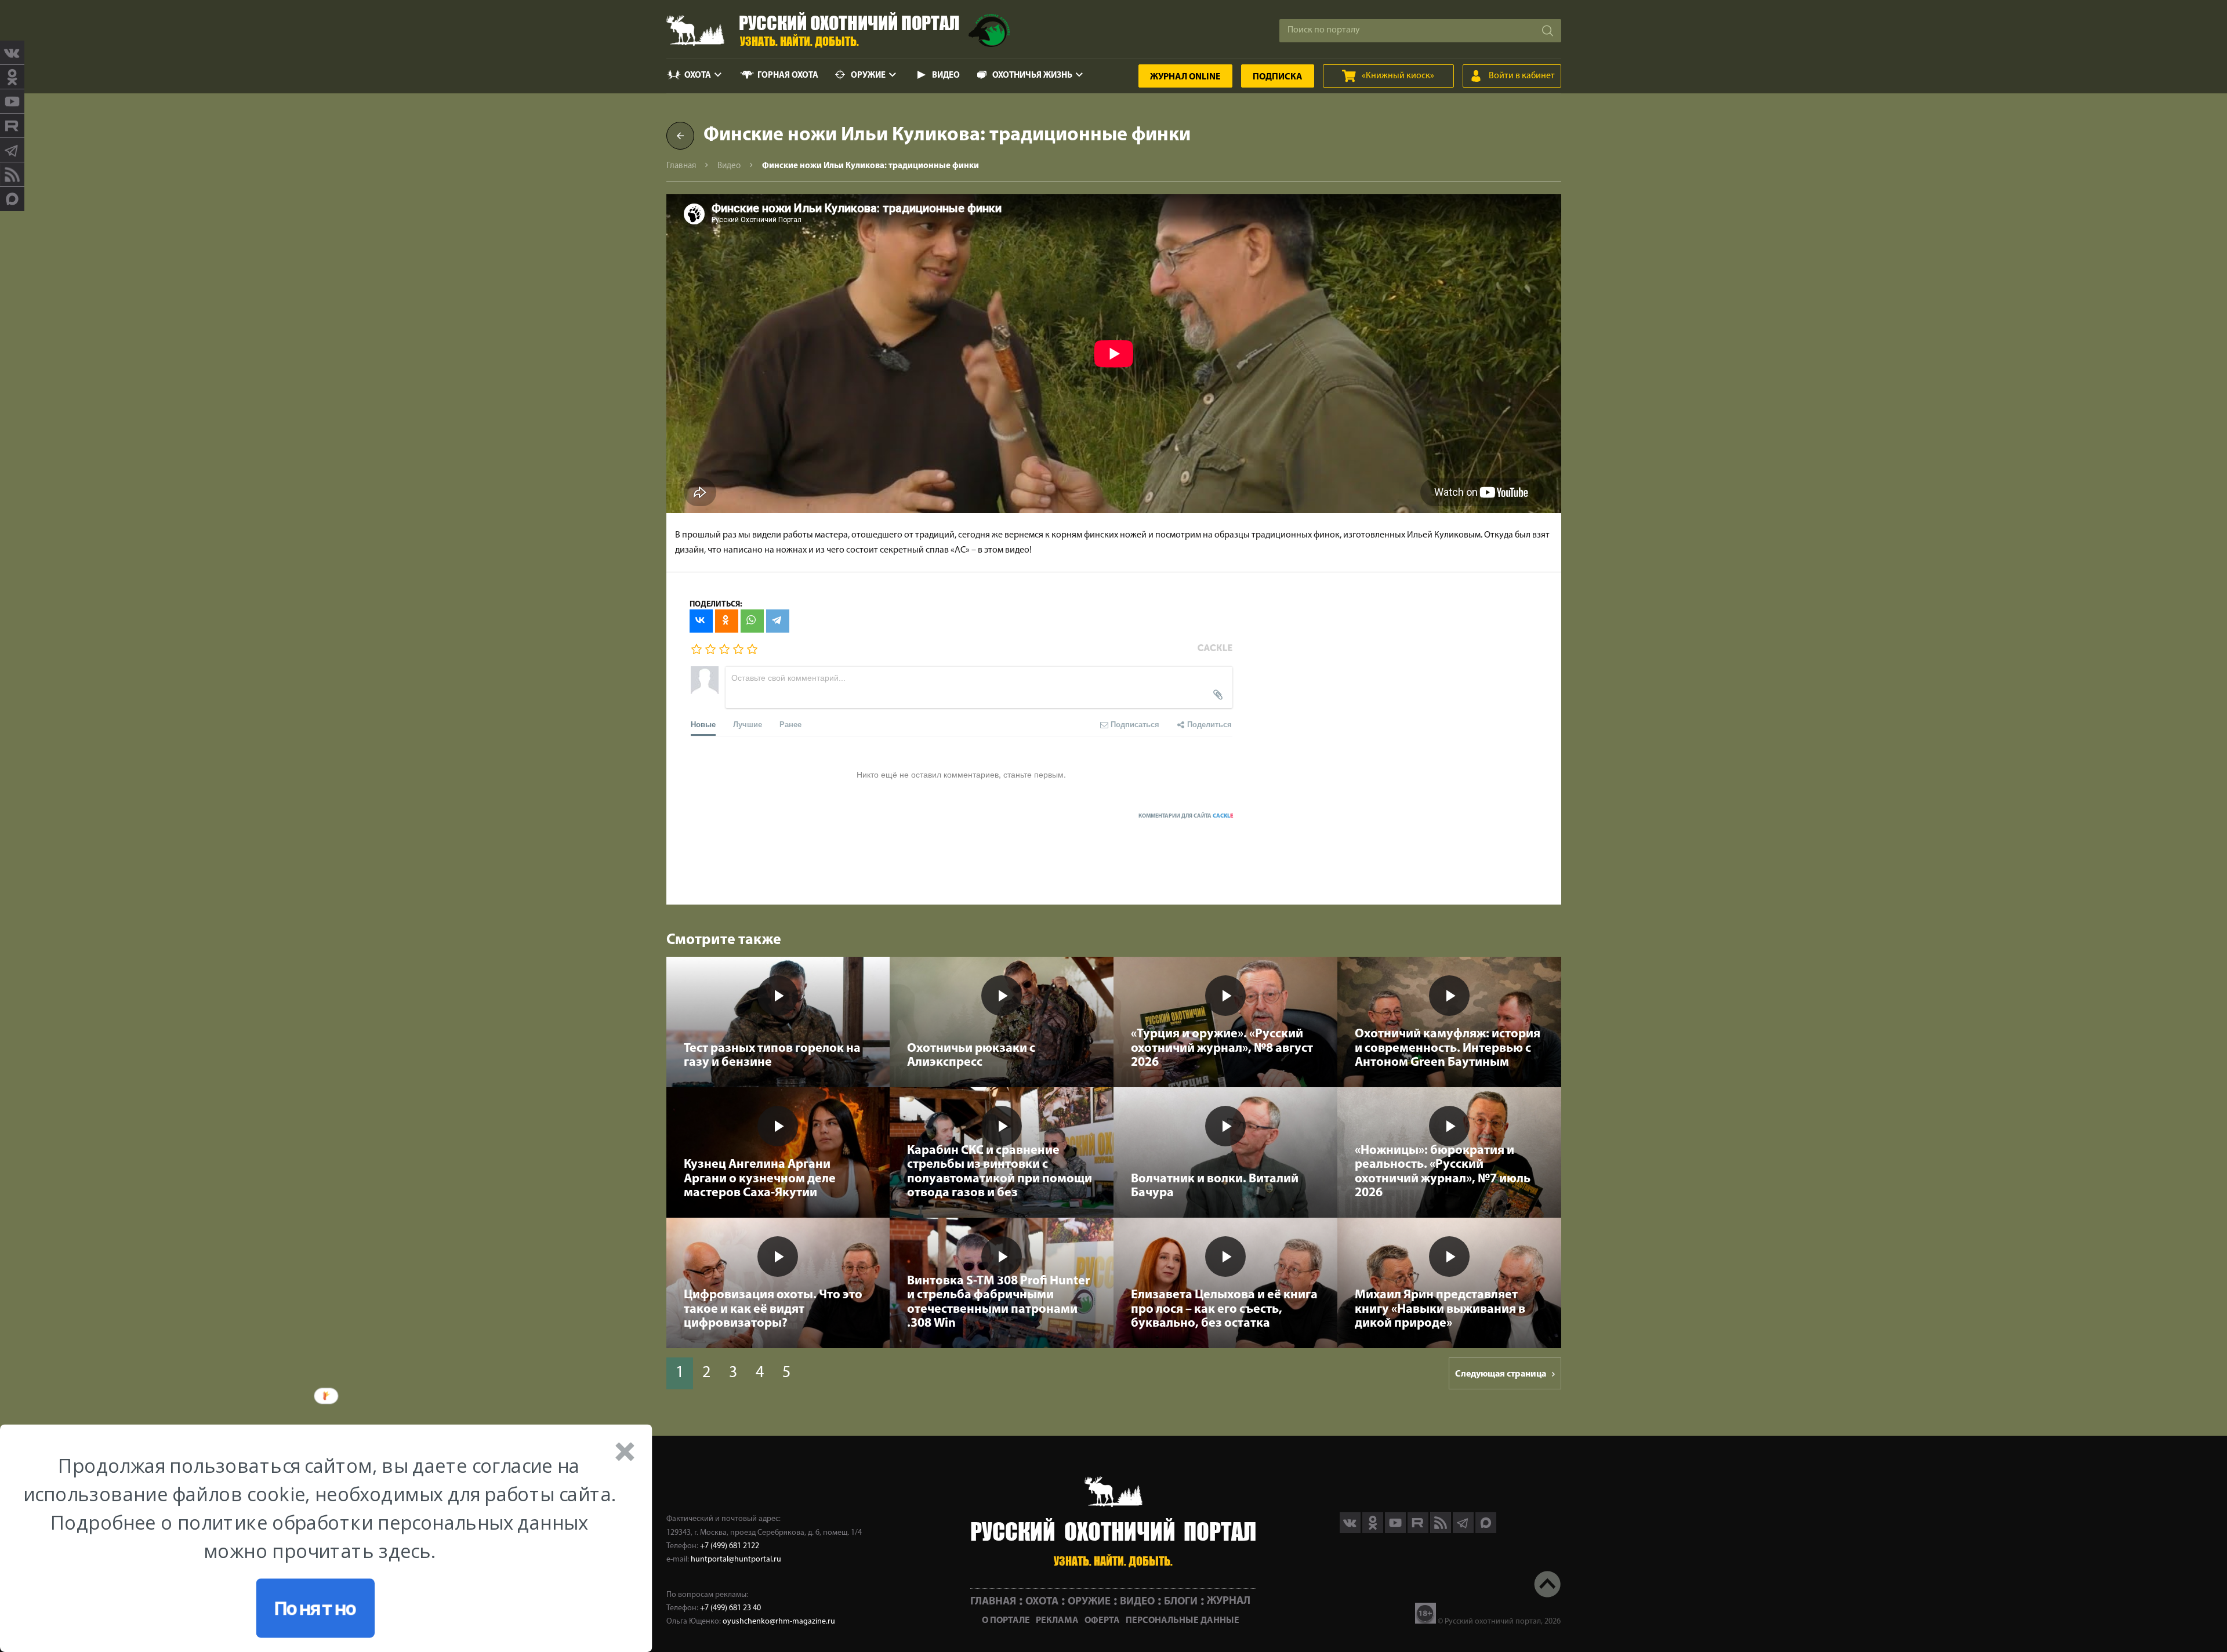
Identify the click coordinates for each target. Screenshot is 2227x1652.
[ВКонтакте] (701, 621)
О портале (1006, 1621)
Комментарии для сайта (1186, 816)
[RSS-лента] (12, 175)
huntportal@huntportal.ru (736, 1560)
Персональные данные (1183, 1621)
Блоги (1181, 1601)
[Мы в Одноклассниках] (12, 77)
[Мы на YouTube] (12, 101)
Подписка (1278, 77)
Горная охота (788, 76)
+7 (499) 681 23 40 (730, 1608)
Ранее (790, 724)
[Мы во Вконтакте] (12, 53)
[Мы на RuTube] (12, 126)
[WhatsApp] (752, 621)
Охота (698, 76)
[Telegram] (778, 621)
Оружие (868, 76)
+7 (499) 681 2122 (730, 1546)
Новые (703, 724)
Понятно (315, 1608)
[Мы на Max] (1486, 1531)
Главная (681, 166)
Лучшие (748, 724)
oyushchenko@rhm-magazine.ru (779, 1622)
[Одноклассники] (727, 621)
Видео (946, 76)
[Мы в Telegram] (12, 150)
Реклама (1057, 1621)
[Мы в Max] (12, 199)
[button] (319, 1508)
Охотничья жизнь (1032, 76)
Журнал (1185, 77)
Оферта (1102, 1621)
